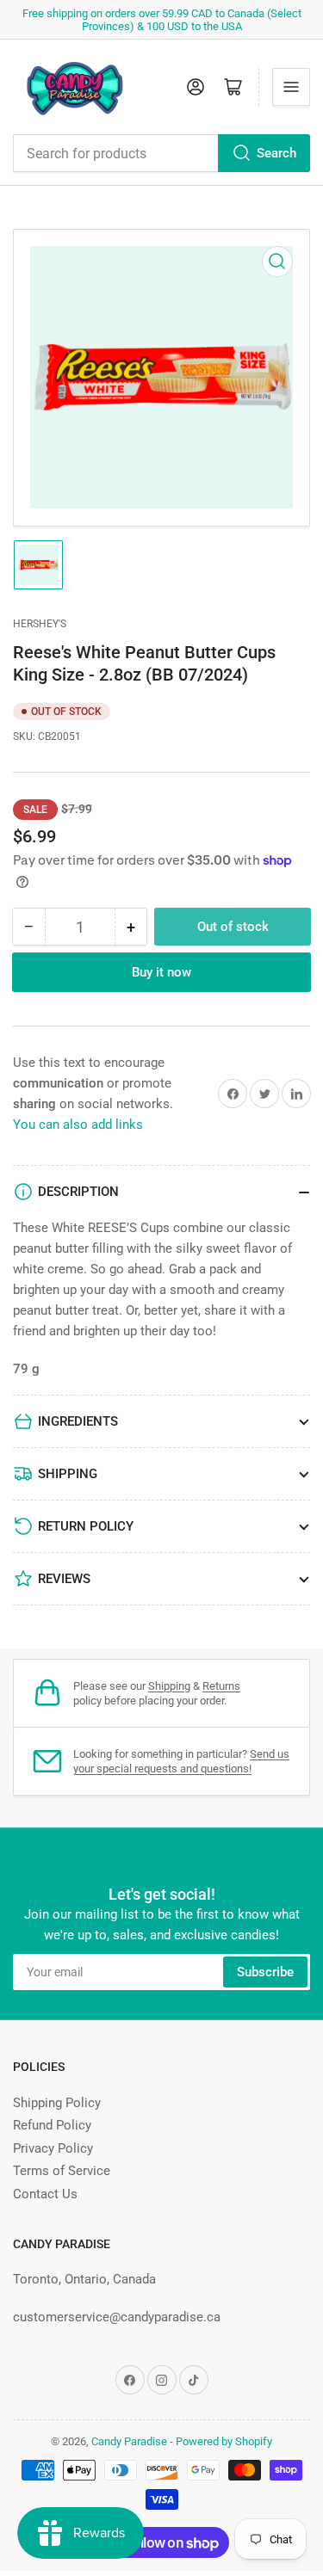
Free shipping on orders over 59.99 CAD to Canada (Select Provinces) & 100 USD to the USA (162, 20)
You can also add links (78, 1125)
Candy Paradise (129, 2441)
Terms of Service (62, 2171)
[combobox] (161, 153)
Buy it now (161, 972)
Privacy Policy (53, 2148)
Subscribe (265, 1972)
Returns (221, 1686)
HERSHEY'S (40, 624)
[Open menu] (291, 87)
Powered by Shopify (224, 2441)
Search (276, 153)
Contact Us (45, 2194)
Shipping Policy (57, 2103)
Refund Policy (52, 2125)
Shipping (169, 1686)
